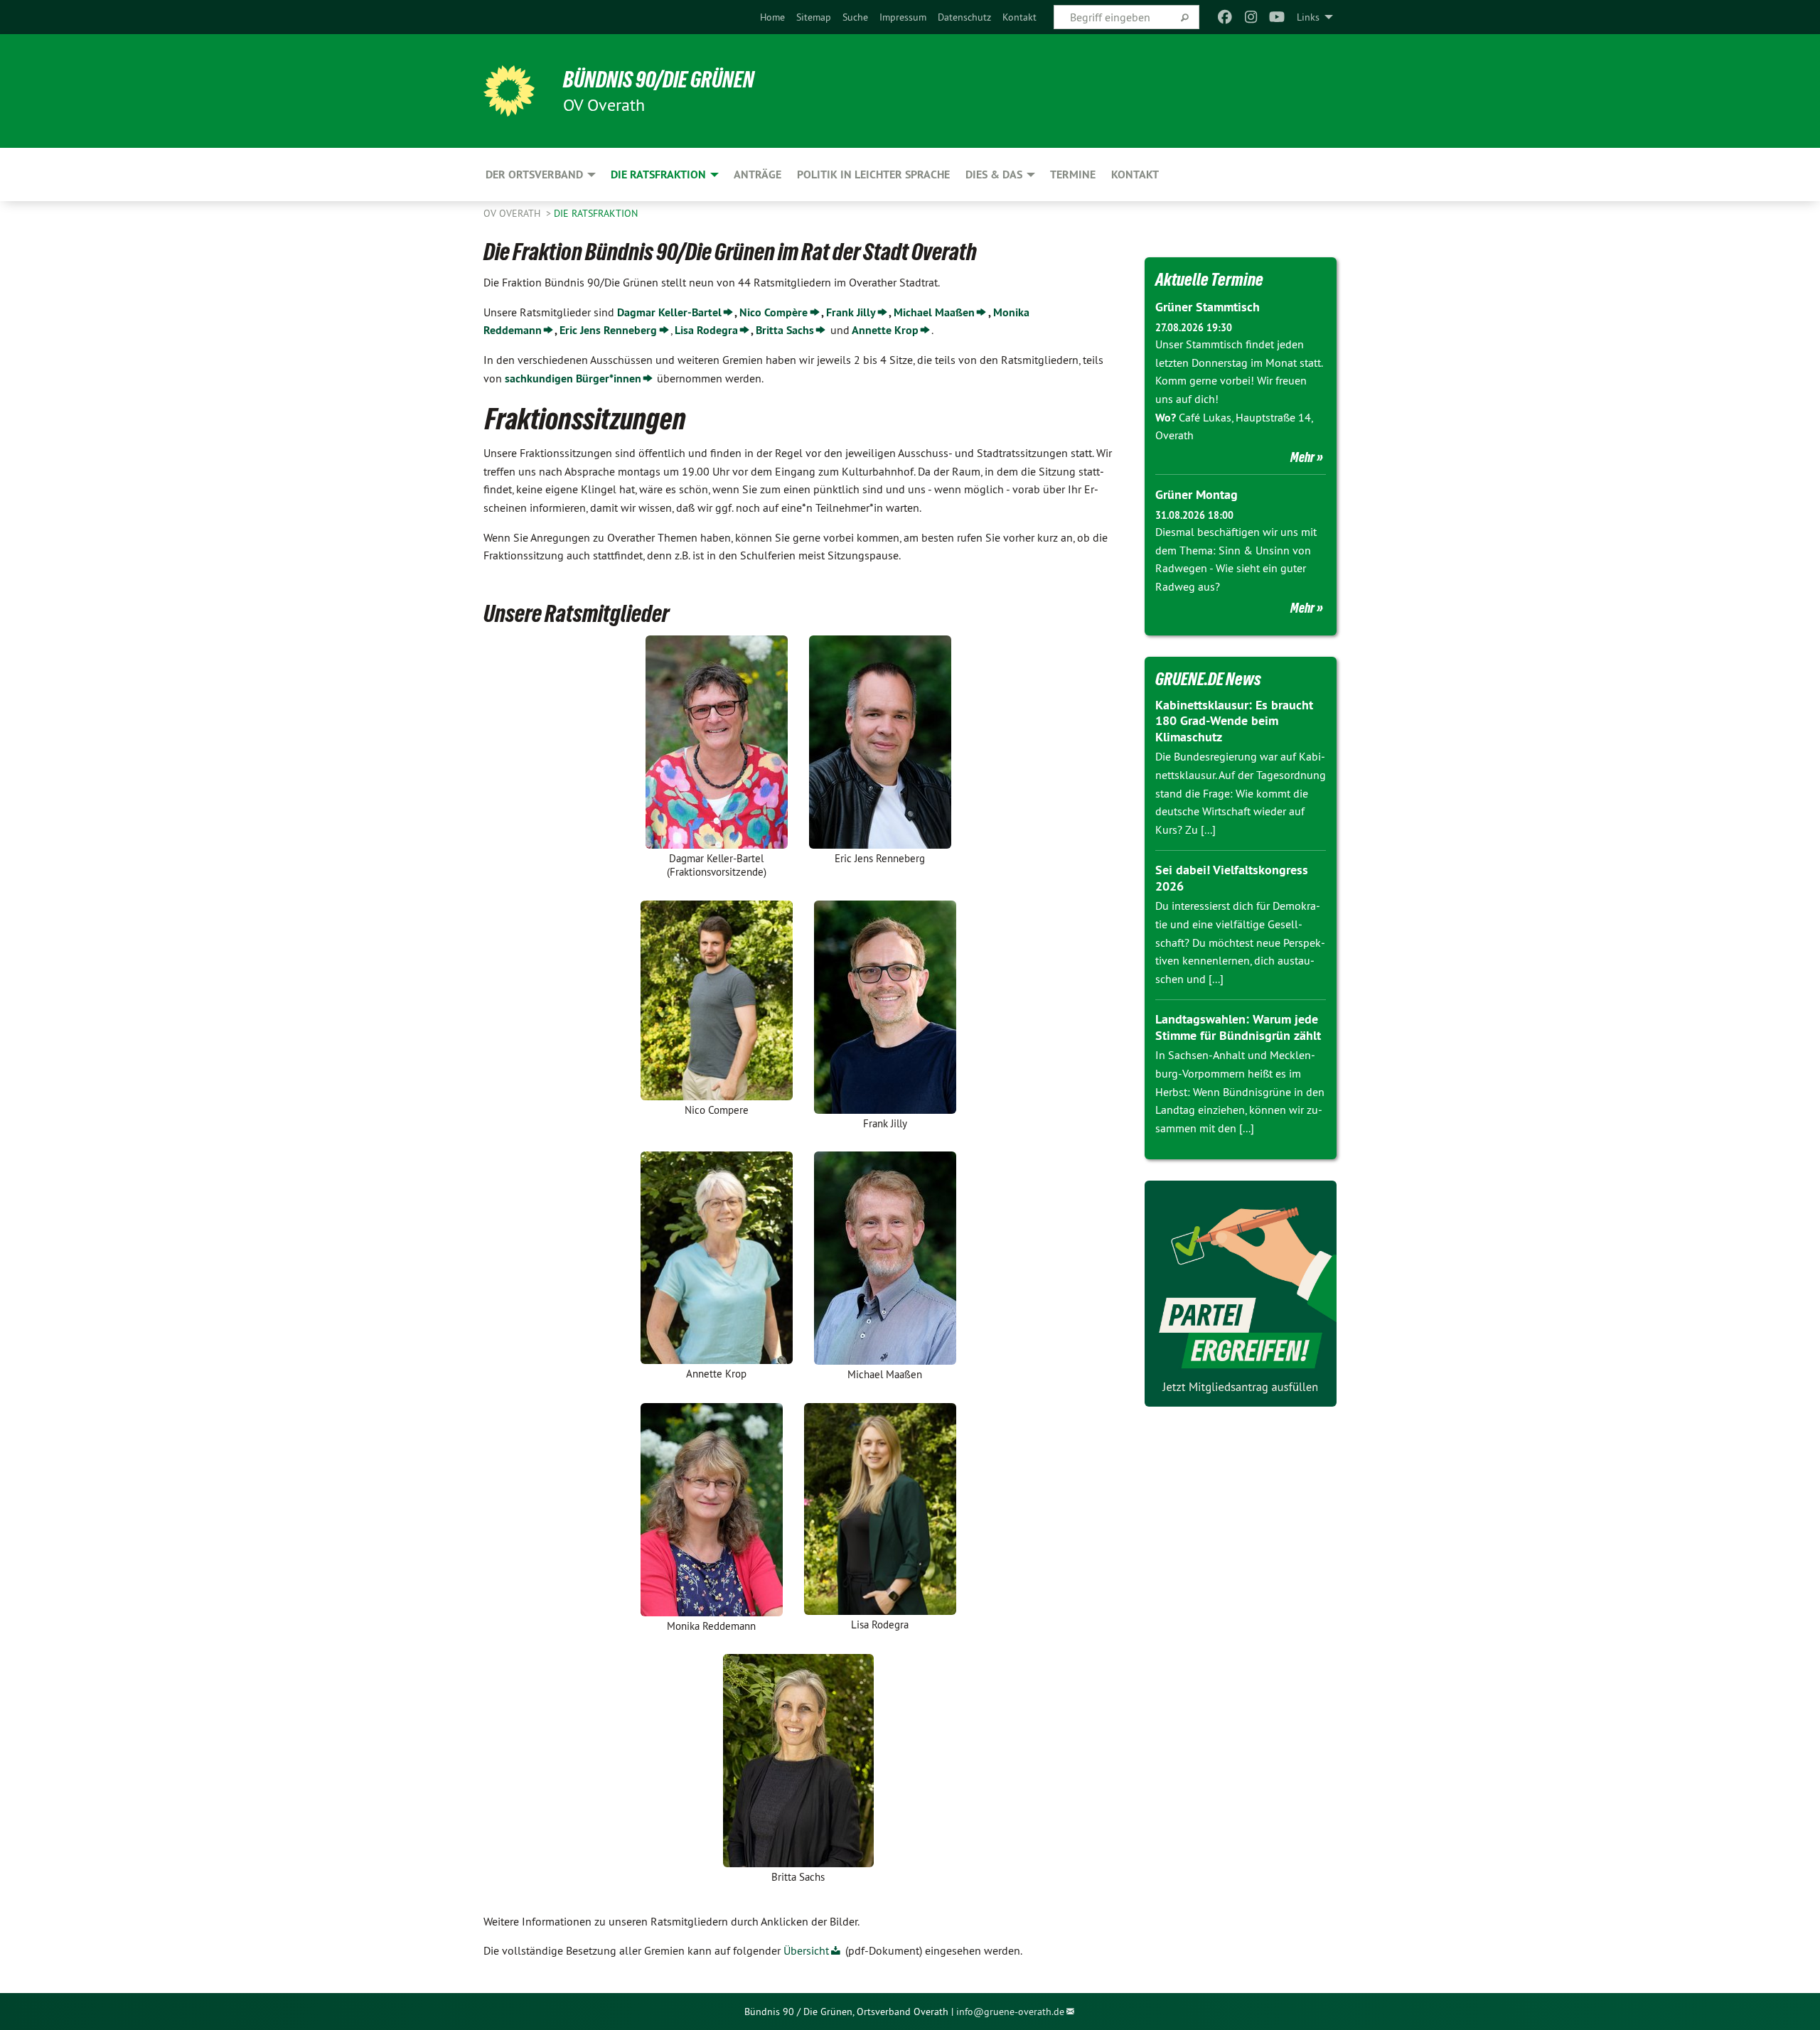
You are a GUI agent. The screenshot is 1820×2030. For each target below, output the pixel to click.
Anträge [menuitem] (758, 174)
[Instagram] (1251, 17)
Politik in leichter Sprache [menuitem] (873, 174)
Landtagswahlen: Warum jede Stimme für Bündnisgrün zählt (1238, 1027)
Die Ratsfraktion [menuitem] (658, 174)
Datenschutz (964, 17)
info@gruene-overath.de (1010, 2012)
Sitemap (814, 17)
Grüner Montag (1197, 494)
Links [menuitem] (1308, 17)
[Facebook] (1225, 17)
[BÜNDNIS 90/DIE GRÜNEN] (509, 91)
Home (772, 17)
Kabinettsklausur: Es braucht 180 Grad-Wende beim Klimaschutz (1234, 721)
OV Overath (513, 213)
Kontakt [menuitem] (1135, 174)
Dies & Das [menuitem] (994, 174)
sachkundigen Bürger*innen (573, 378)
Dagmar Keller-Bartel (669, 312)
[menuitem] (772, 17)
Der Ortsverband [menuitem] (534, 174)
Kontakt (1019, 17)
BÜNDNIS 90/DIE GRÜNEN (659, 80)
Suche (855, 17)
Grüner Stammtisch (1208, 307)
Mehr (1302, 457)
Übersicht (806, 1950)
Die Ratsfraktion (596, 213)
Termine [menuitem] (1073, 174)
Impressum (903, 17)
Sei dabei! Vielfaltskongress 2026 (1232, 878)
